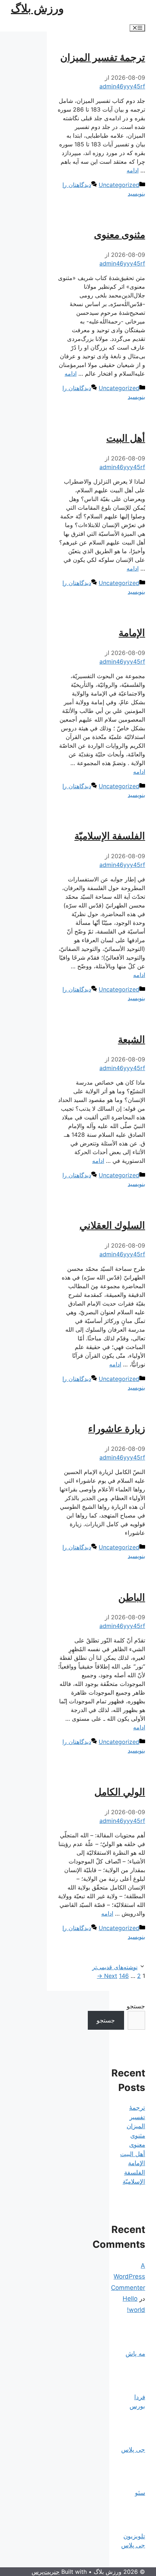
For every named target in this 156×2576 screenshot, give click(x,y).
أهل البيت (126, 438)
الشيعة (132, 1039)
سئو (140, 2493)
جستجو (136, 2006)
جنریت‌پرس (46, 2572)
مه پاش (135, 2354)
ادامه (133, 170)
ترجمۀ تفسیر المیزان (103, 57)
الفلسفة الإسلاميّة (110, 836)
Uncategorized (119, 185)
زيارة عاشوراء (117, 1429)
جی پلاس (133, 2450)
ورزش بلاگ (37, 8)
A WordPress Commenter (128, 2277)
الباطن (132, 1597)
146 (124, 1976)
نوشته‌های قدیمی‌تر (115, 1967)
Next (107, 1976)
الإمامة (132, 633)
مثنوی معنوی (120, 235)
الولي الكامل (120, 1792)
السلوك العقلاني (112, 1225)
